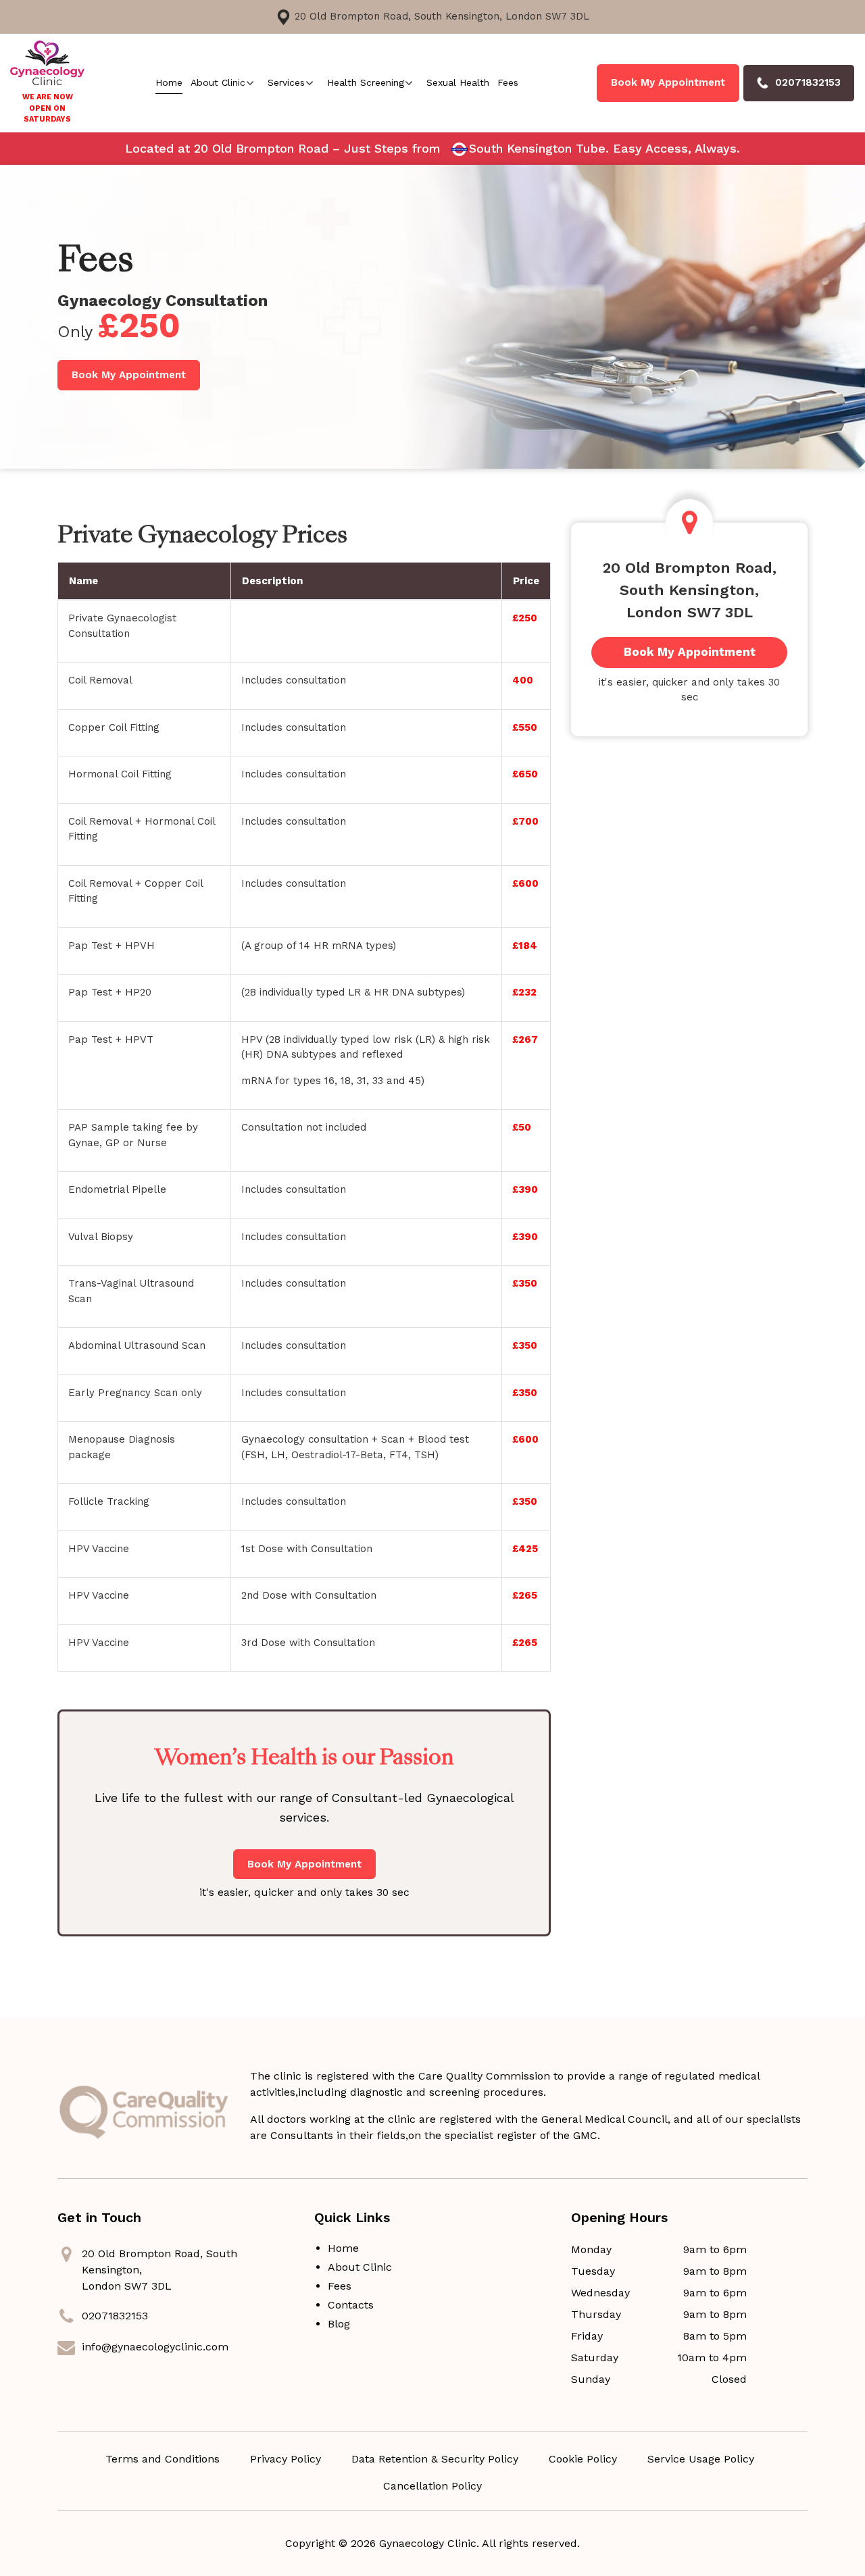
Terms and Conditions (163, 2459)
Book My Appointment (668, 82)
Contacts (351, 2305)
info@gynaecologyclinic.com (155, 2347)
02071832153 (115, 2316)
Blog (339, 2324)
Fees (508, 82)
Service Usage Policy (701, 2459)
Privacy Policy (286, 2459)
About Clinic (218, 82)
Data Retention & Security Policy (435, 2459)
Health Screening (366, 82)
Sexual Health (458, 82)
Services (286, 82)
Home (169, 82)
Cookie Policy (583, 2459)
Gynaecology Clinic (428, 2543)
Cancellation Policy (432, 2486)
